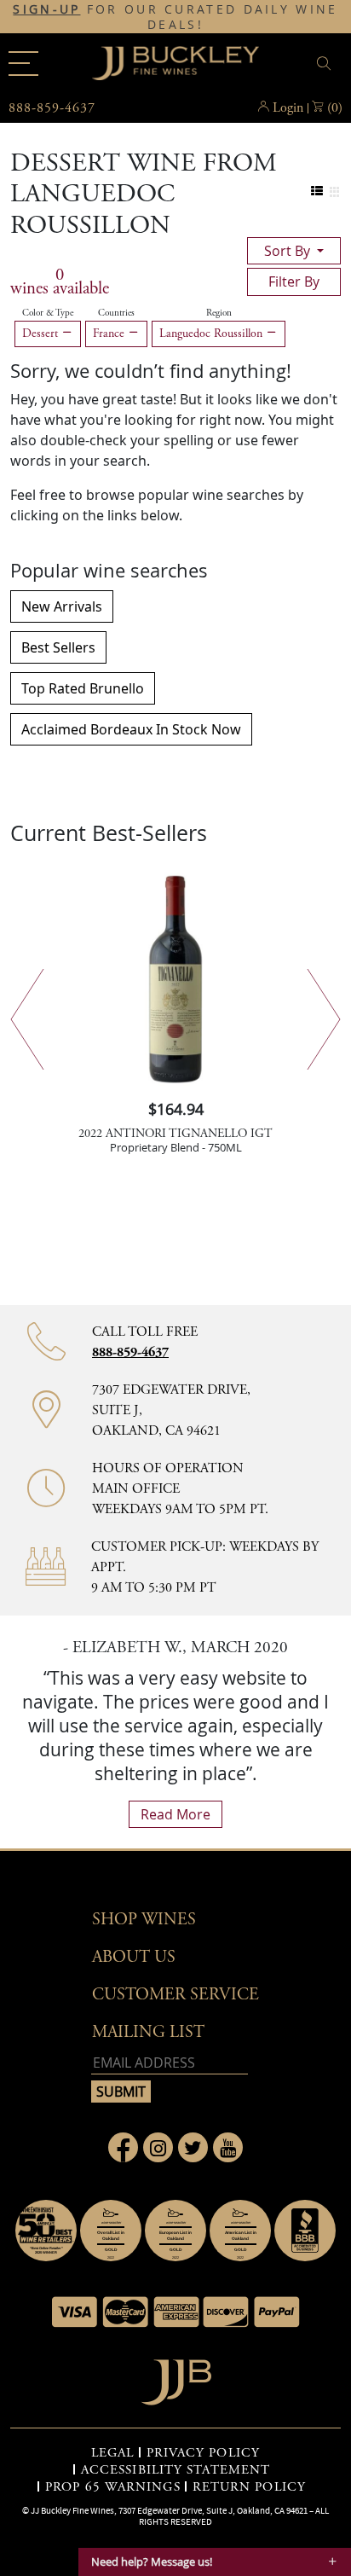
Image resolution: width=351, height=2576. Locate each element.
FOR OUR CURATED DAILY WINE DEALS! (175, 17)
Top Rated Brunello (83, 688)
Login (288, 108)
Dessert (42, 334)
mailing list (148, 2032)
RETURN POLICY (249, 2487)
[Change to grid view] (334, 191)
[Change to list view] (317, 191)
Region (219, 313)
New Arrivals (62, 606)
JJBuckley (175, 63)
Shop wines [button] (144, 1920)
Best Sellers (58, 647)
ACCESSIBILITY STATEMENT (175, 2470)
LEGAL (113, 2453)
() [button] (335, 108)
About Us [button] (134, 1957)
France (110, 334)
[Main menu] (23, 64)
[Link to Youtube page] (228, 2147)
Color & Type (48, 313)
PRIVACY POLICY (203, 2453)
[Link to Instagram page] (158, 2147)
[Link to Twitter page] (193, 2147)
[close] (326, 64)
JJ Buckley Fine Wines (72, 2510)
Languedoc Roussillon (213, 334)
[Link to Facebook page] (123, 2147)
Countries (116, 313)
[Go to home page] (176, 2378)
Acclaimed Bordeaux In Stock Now (131, 729)
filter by (294, 281)
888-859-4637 (130, 1352)
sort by (289, 251)
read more (175, 1814)
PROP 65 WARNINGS (113, 2487)
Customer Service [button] (175, 1995)
